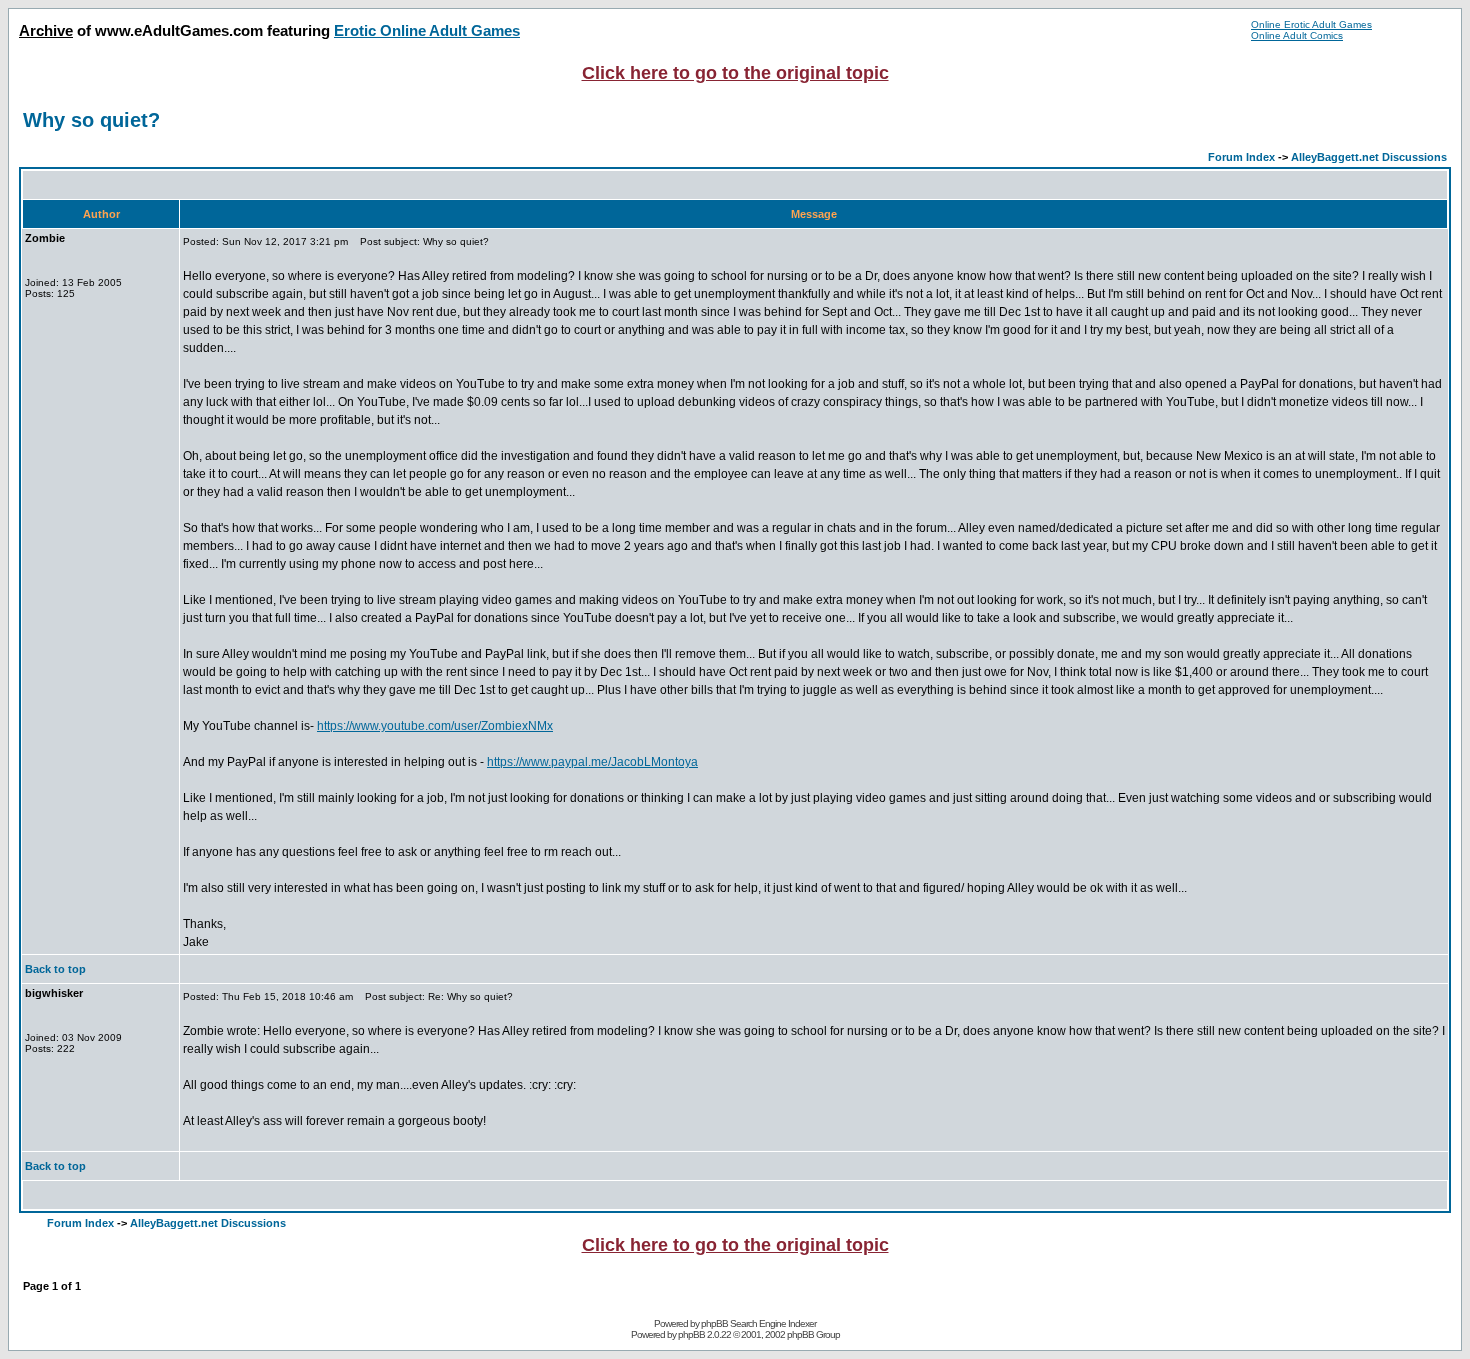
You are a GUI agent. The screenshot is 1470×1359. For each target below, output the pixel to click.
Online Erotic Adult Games (1311, 24)
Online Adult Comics (1297, 35)
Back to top (55, 969)
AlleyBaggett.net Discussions (1369, 157)
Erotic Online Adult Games (427, 30)
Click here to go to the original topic (735, 73)
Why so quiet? (91, 120)
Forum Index (1241, 157)
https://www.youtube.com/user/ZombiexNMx (435, 726)
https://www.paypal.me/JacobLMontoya (592, 762)
